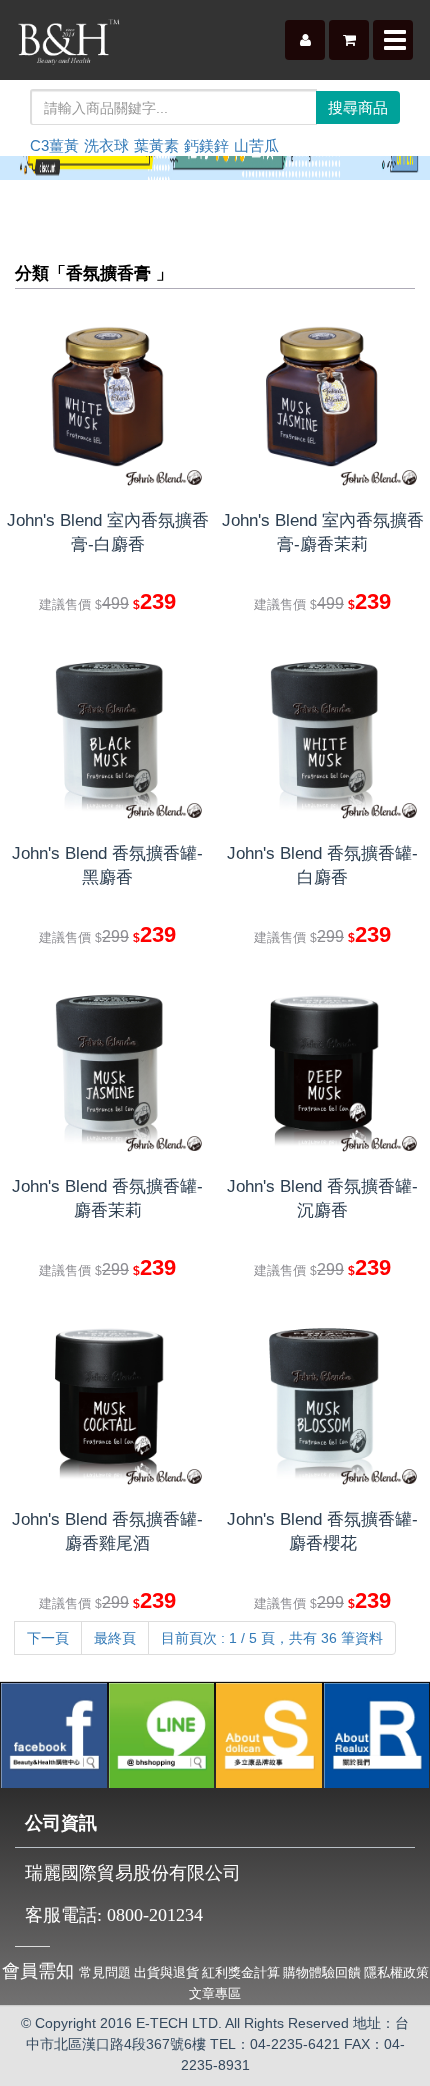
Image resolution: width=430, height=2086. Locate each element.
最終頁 (115, 1638)
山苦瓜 (256, 145)
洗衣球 (106, 145)
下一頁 (48, 1638)
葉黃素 (156, 145)
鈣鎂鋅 (206, 145)
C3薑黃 (54, 145)
